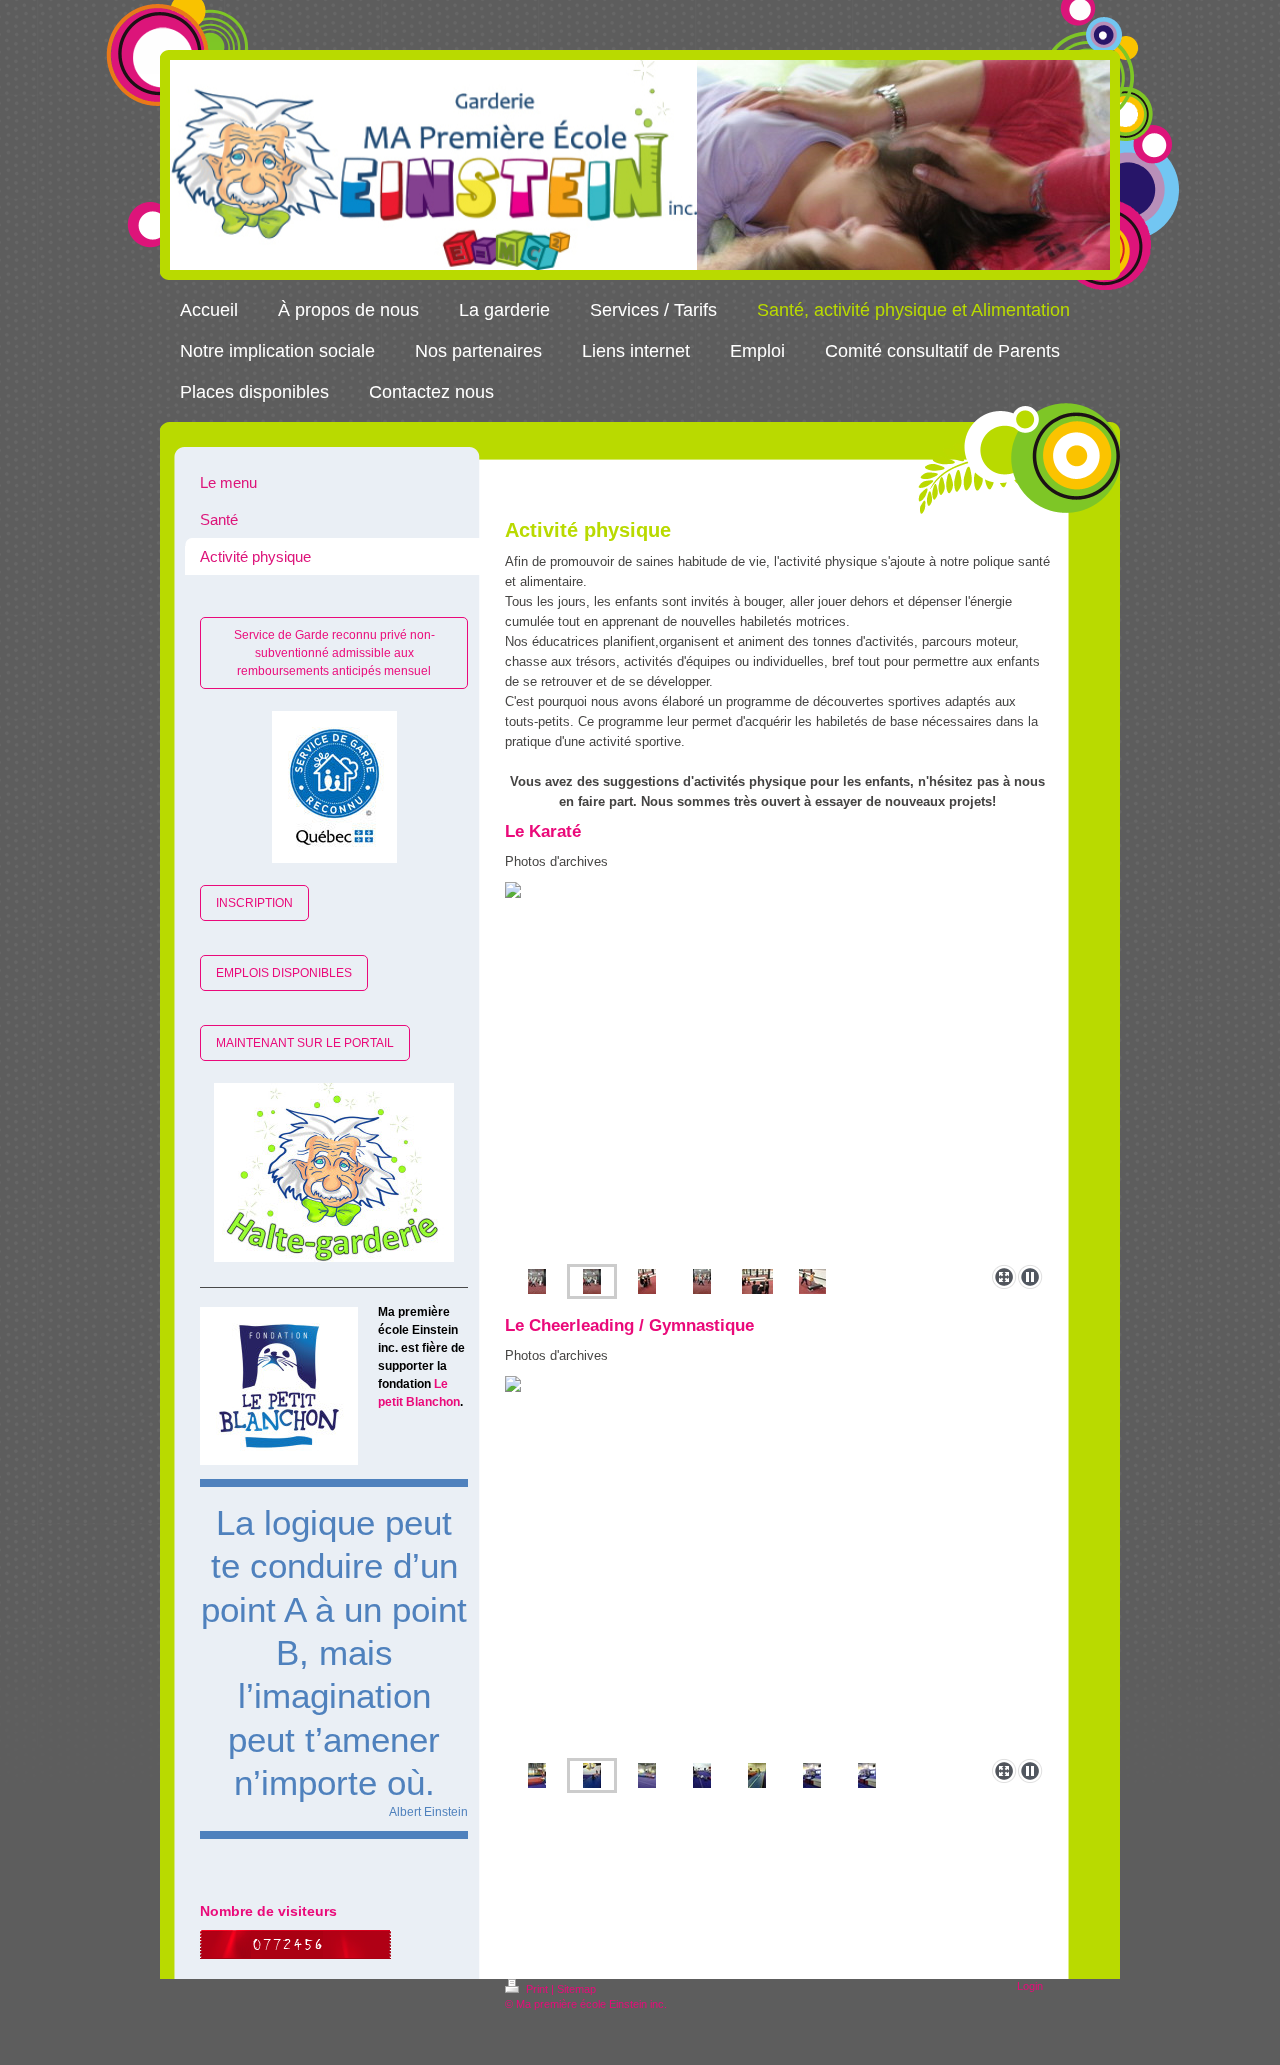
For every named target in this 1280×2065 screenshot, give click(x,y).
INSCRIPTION (254, 903)
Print (537, 1989)
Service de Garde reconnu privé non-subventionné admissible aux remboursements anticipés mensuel (334, 653)
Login (1030, 1986)
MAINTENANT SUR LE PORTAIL (305, 1043)
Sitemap (576, 1989)
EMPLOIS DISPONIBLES (284, 973)
